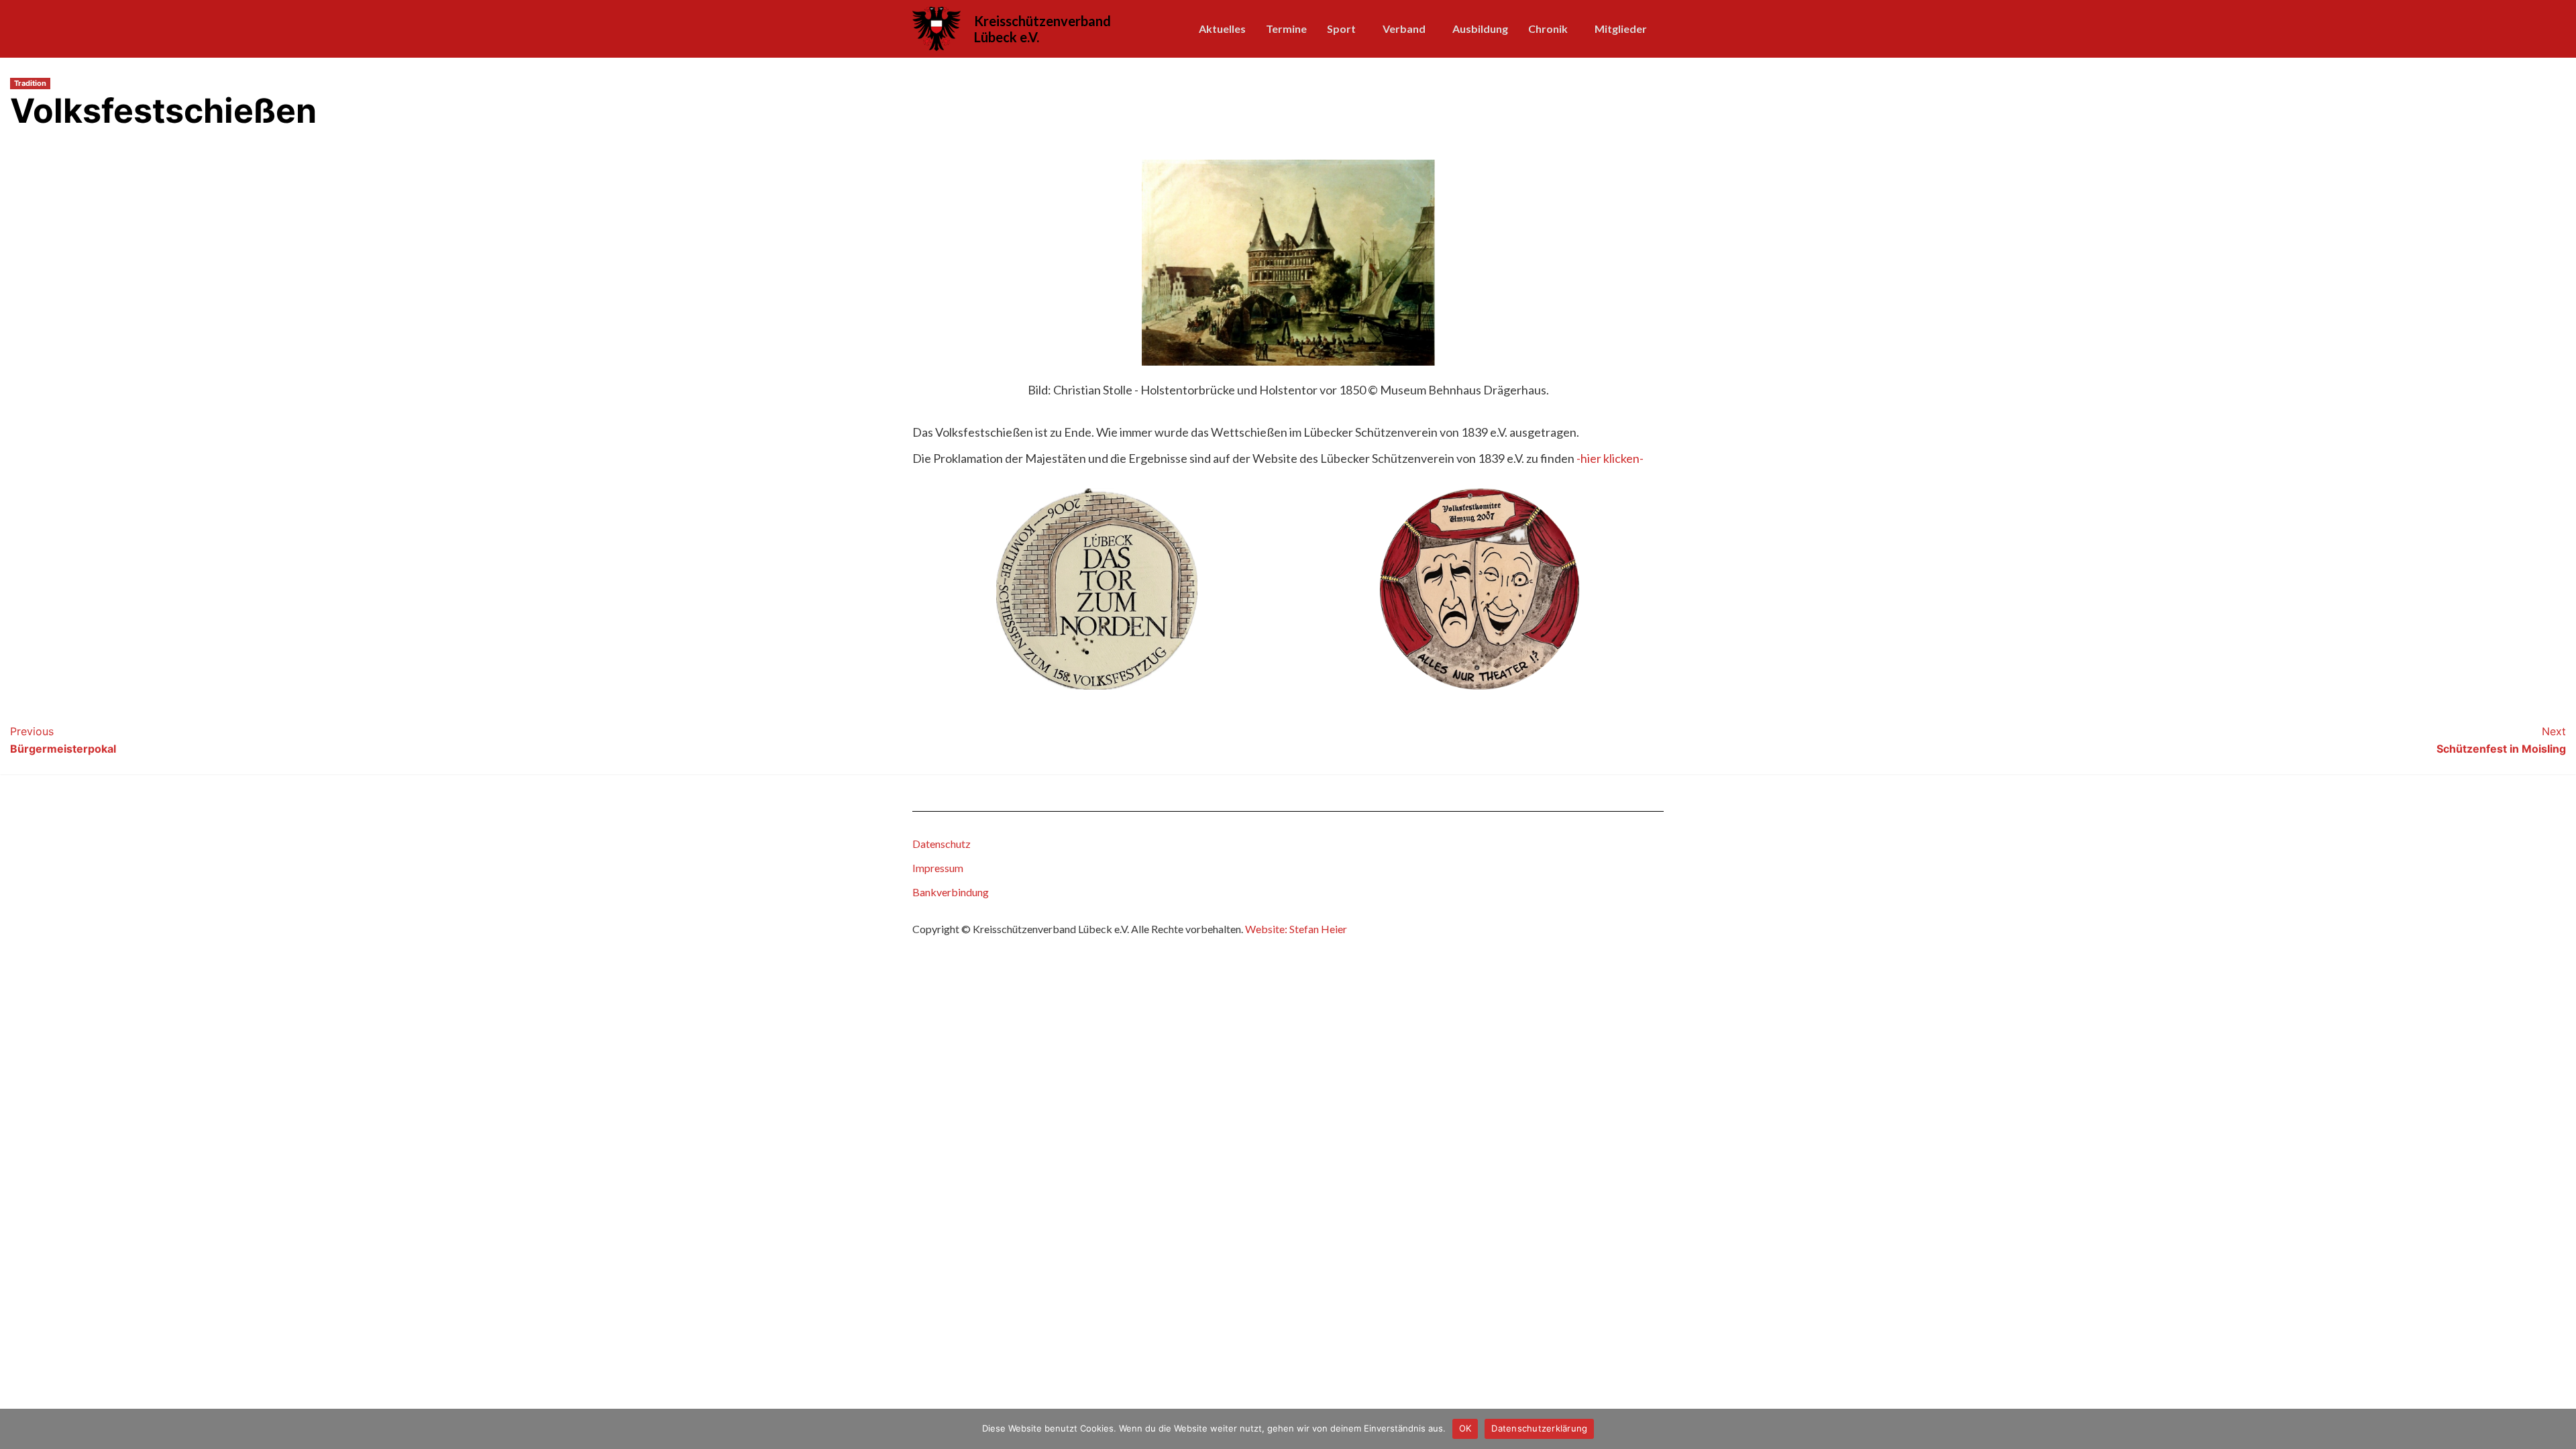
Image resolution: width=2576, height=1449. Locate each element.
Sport (1341, 29)
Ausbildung (1480, 29)
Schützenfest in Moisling (2501, 740)
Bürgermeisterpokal (63, 740)
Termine (1286, 29)
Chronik (1548, 29)
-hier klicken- (1610, 458)
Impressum (938, 868)
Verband (1404, 29)
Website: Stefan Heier (1296, 929)
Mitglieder (1621, 29)
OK (1465, 1428)
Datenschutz (942, 844)
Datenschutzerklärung (1539, 1428)
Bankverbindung (951, 892)
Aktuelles (1222, 29)
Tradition (30, 83)
